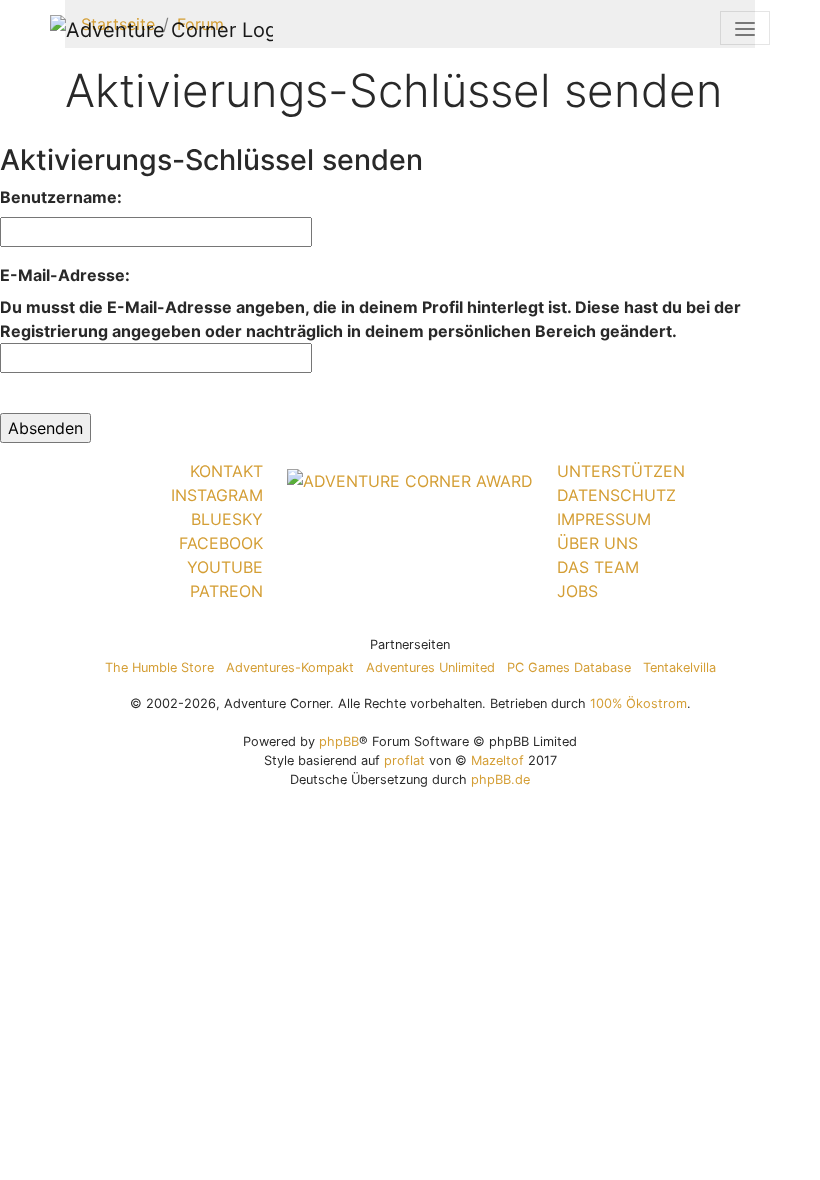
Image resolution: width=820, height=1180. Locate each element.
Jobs (577, 591)
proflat (404, 760)
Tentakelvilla (679, 667)
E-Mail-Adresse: (65, 275)
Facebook (221, 543)
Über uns (597, 543)
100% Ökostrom (638, 703)
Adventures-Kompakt (290, 667)
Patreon (226, 591)
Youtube (225, 567)
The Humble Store (159, 667)
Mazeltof (497, 760)
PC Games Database (569, 667)
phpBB (339, 741)
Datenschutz (616, 495)
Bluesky (227, 519)
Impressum (604, 519)
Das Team (598, 567)
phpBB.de (500, 779)
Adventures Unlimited (430, 667)
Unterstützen (621, 471)
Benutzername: (61, 197)
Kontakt (226, 471)
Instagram (217, 495)
